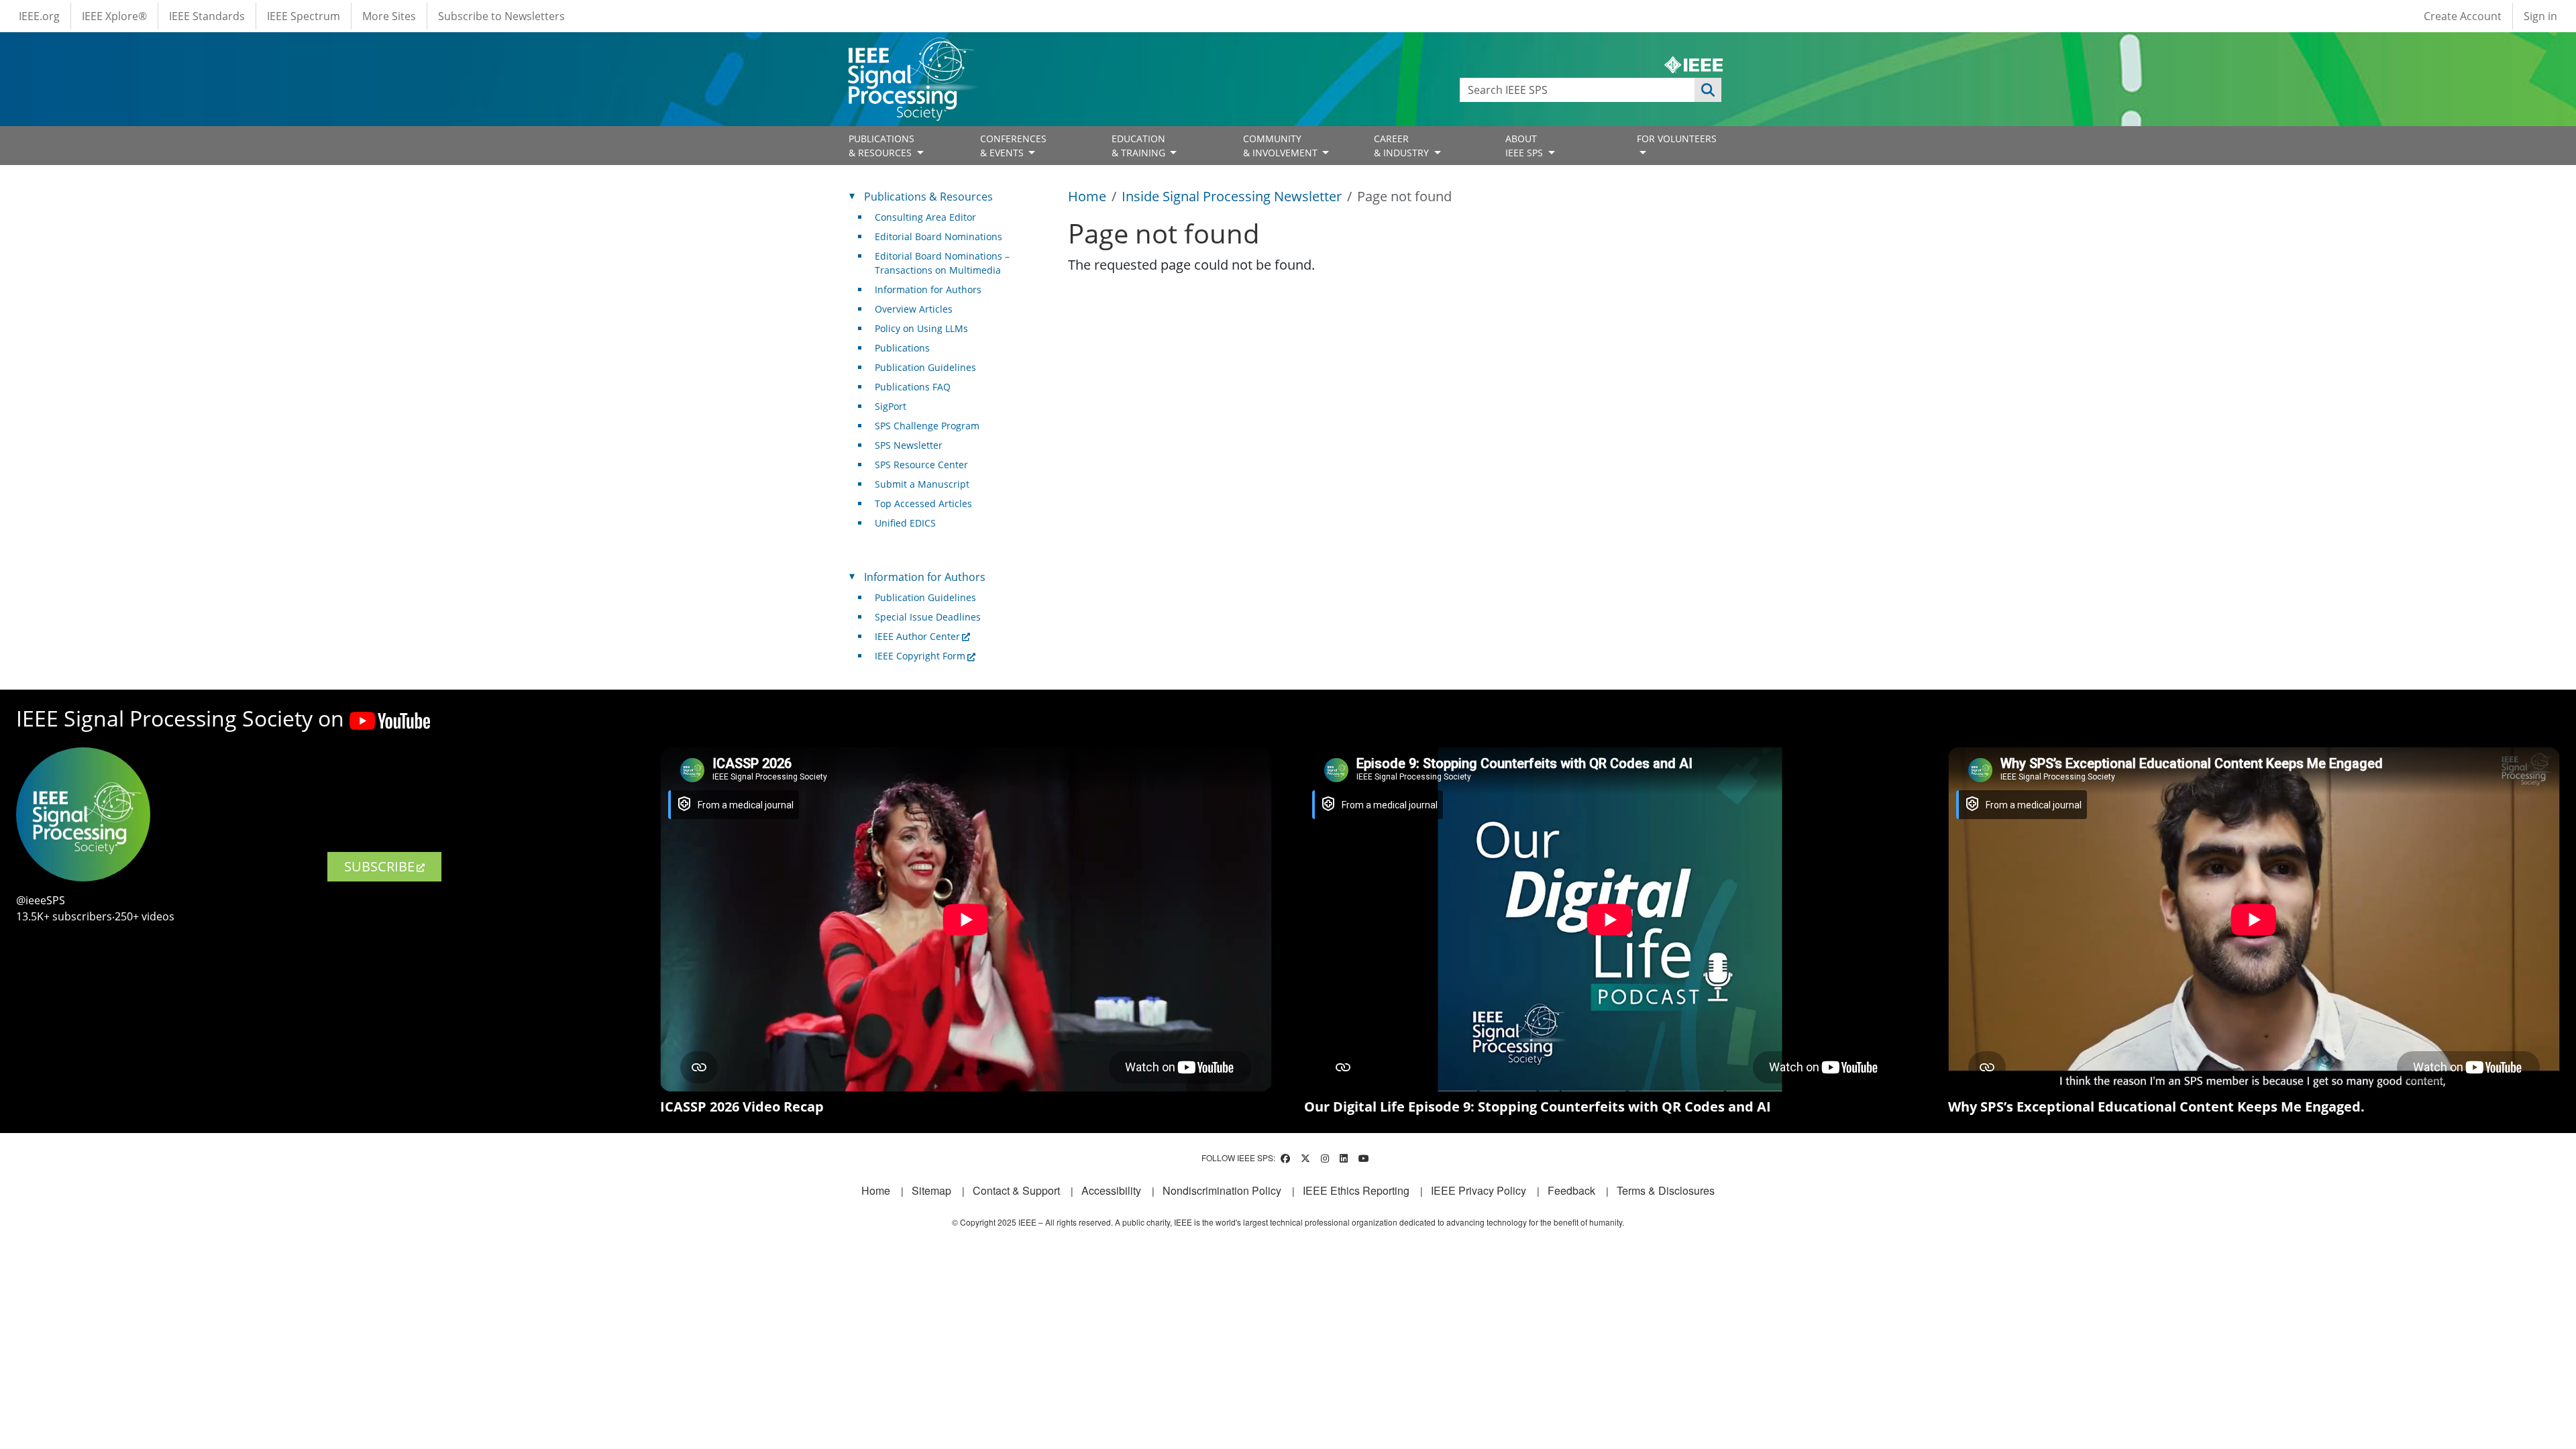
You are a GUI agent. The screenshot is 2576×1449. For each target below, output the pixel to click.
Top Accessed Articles (923, 503)
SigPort (891, 406)
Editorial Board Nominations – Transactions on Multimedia (942, 263)
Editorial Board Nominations (938, 236)
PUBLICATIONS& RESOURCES (881, 146)
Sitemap (931, 1190)
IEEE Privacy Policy (1479, 1190)
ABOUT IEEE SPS (1525, 146)
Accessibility (1111, 1190)
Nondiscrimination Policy (1222, 1190)
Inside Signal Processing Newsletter (1232, 196)
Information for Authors (928, 289)
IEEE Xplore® (114, 16)
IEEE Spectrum (304, 16)
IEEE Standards (207, 16)
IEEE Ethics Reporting (1356, 1190)
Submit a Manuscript (922, 484)
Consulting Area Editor (925, 217)
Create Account (2463, 16)
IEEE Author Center (917, 636)
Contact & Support (1016, 1190)
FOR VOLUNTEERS (1677, 139)
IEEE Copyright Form (920, 656)
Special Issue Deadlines (928, 617)
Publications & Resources (928, 197)
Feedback (1571, 1190)
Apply (1708, 90)
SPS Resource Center (921, 465)
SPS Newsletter (909, 445)
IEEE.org (39, 16)
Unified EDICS (905, 523)
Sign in (2540, 16)
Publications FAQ (913, 387)
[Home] (910, 50)
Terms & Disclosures (1666, 1190)
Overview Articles (914, 309)
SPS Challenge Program (927, 426)
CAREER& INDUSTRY (1403, 146)
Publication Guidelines (925, 367)
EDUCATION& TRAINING (1140, 146)
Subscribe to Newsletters (501, 16)
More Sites (389, 16)
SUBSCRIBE (379, 866)
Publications (902, 348)
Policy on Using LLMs (921, 328)
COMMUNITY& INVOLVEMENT (1282, 146)
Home (1087, 196)
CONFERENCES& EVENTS (1013, 146)
